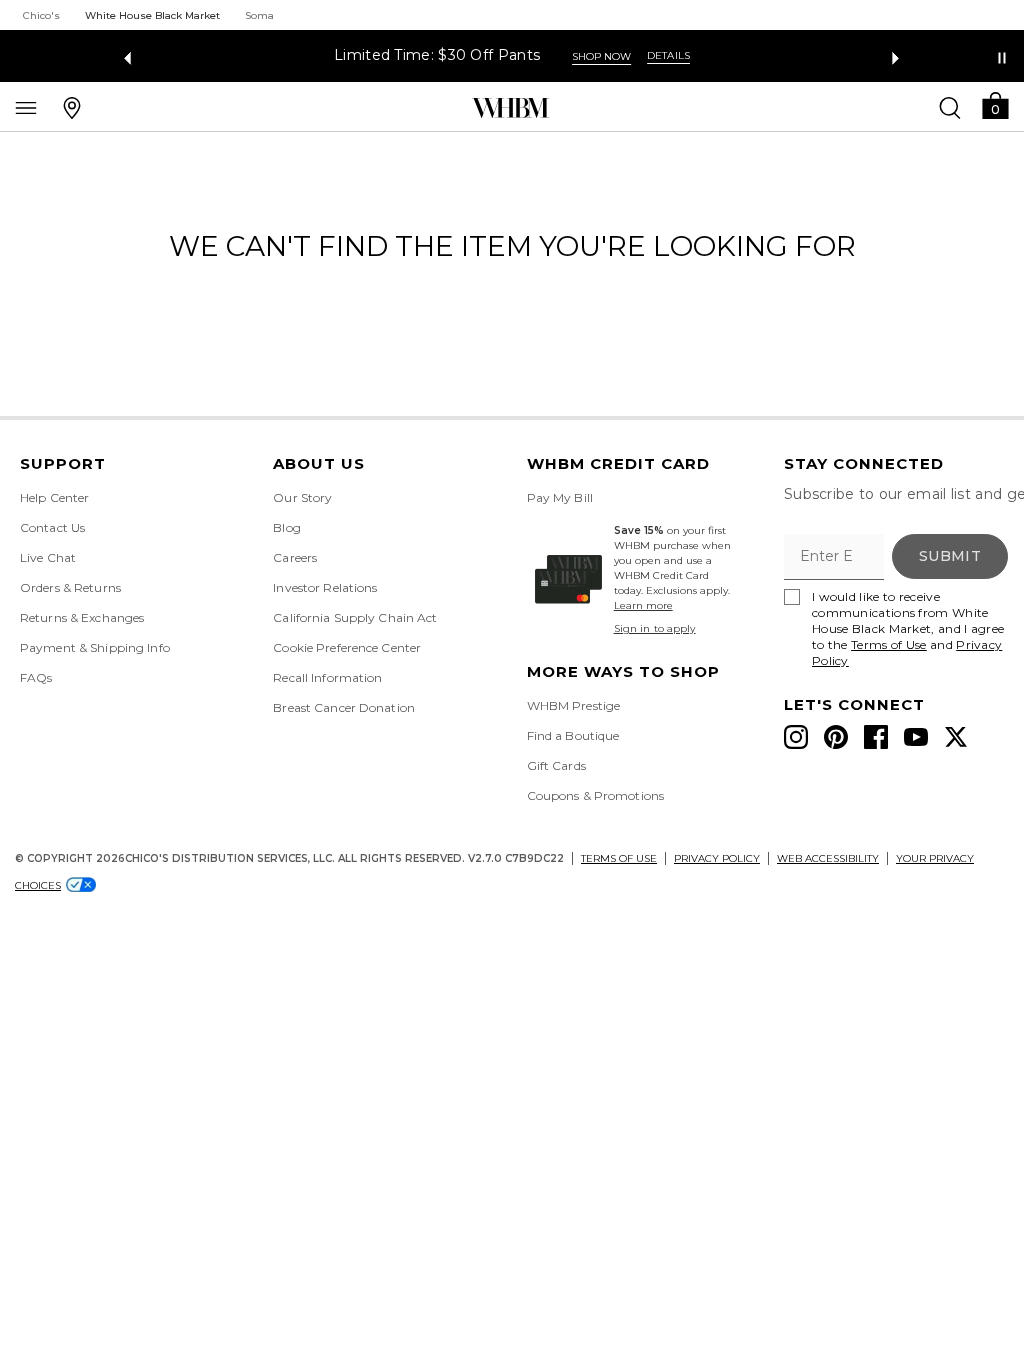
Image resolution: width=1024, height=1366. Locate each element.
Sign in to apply (655, 628)
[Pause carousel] (1002, 58)
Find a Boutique (573, 735)
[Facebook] (876, 737)
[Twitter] (956, 737)
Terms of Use (889, 644)
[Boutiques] (72, 107)
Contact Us (52, 527)
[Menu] (26, 107)
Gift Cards (556, 765)
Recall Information (327, 677)
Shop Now (601, 56)
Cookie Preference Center (347, 647)
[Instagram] (796, 737)
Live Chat (48, 557)
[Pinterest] (836, 737)
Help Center (54, 497)
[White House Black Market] (510, 108)
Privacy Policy (717, 858)
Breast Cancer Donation (344, 707)
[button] (995, 104)
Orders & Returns (70, 587)
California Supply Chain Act (355, 617)
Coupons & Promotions (595, 795)
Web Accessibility (828, 858)
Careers (295, 557)
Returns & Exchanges (82, 617)
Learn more (643, 605)
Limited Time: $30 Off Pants (437, 55)
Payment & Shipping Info (95, 647)
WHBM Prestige (574, 705)
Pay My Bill (560, 497)
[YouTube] (916, 737)
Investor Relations (325, 587)
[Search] (950, 107)
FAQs (36, 677)
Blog (286, 527)
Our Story (302, 497)
